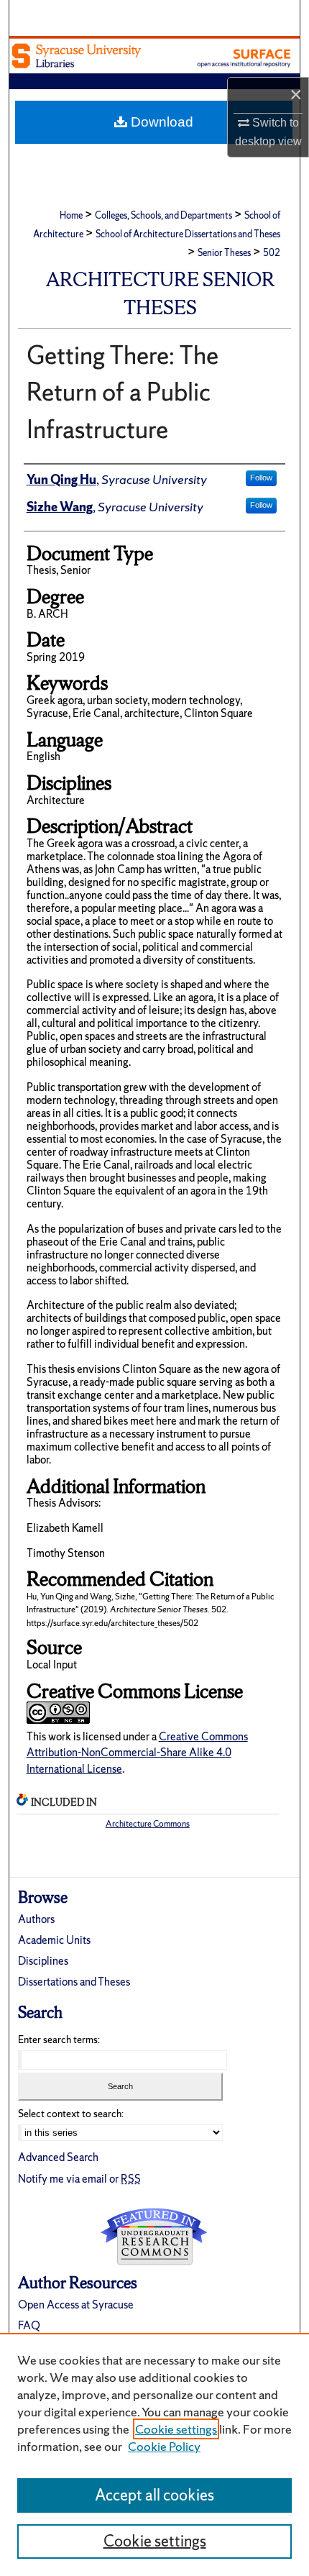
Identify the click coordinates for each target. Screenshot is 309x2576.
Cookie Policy (164, 2446)
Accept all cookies (154, 2495)
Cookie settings (176, 2429)
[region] (154, 2454)
